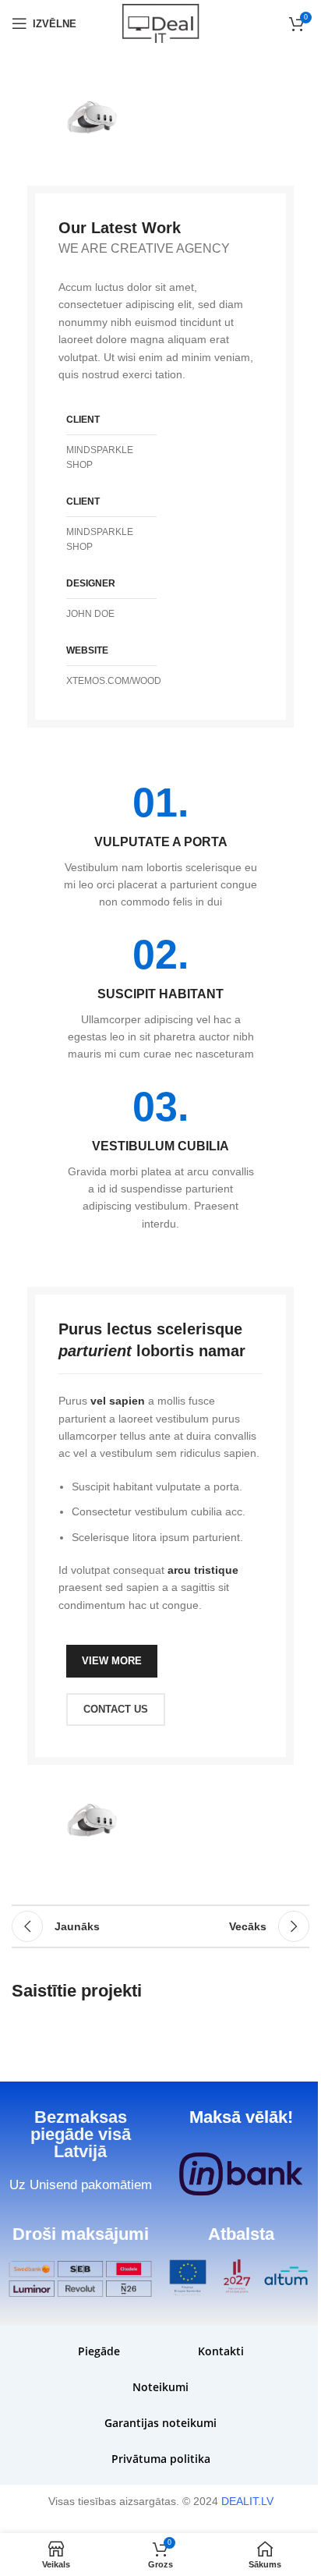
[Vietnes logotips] (160, 23)
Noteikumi (160, 2387)
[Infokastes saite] (160, 847)
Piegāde (99, 2351)
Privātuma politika (161, 2459)
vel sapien (118, 1401)
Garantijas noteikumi (160, 2423)
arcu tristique (203, 1570)
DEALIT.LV (247, 2501)
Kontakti (221, 2351)
